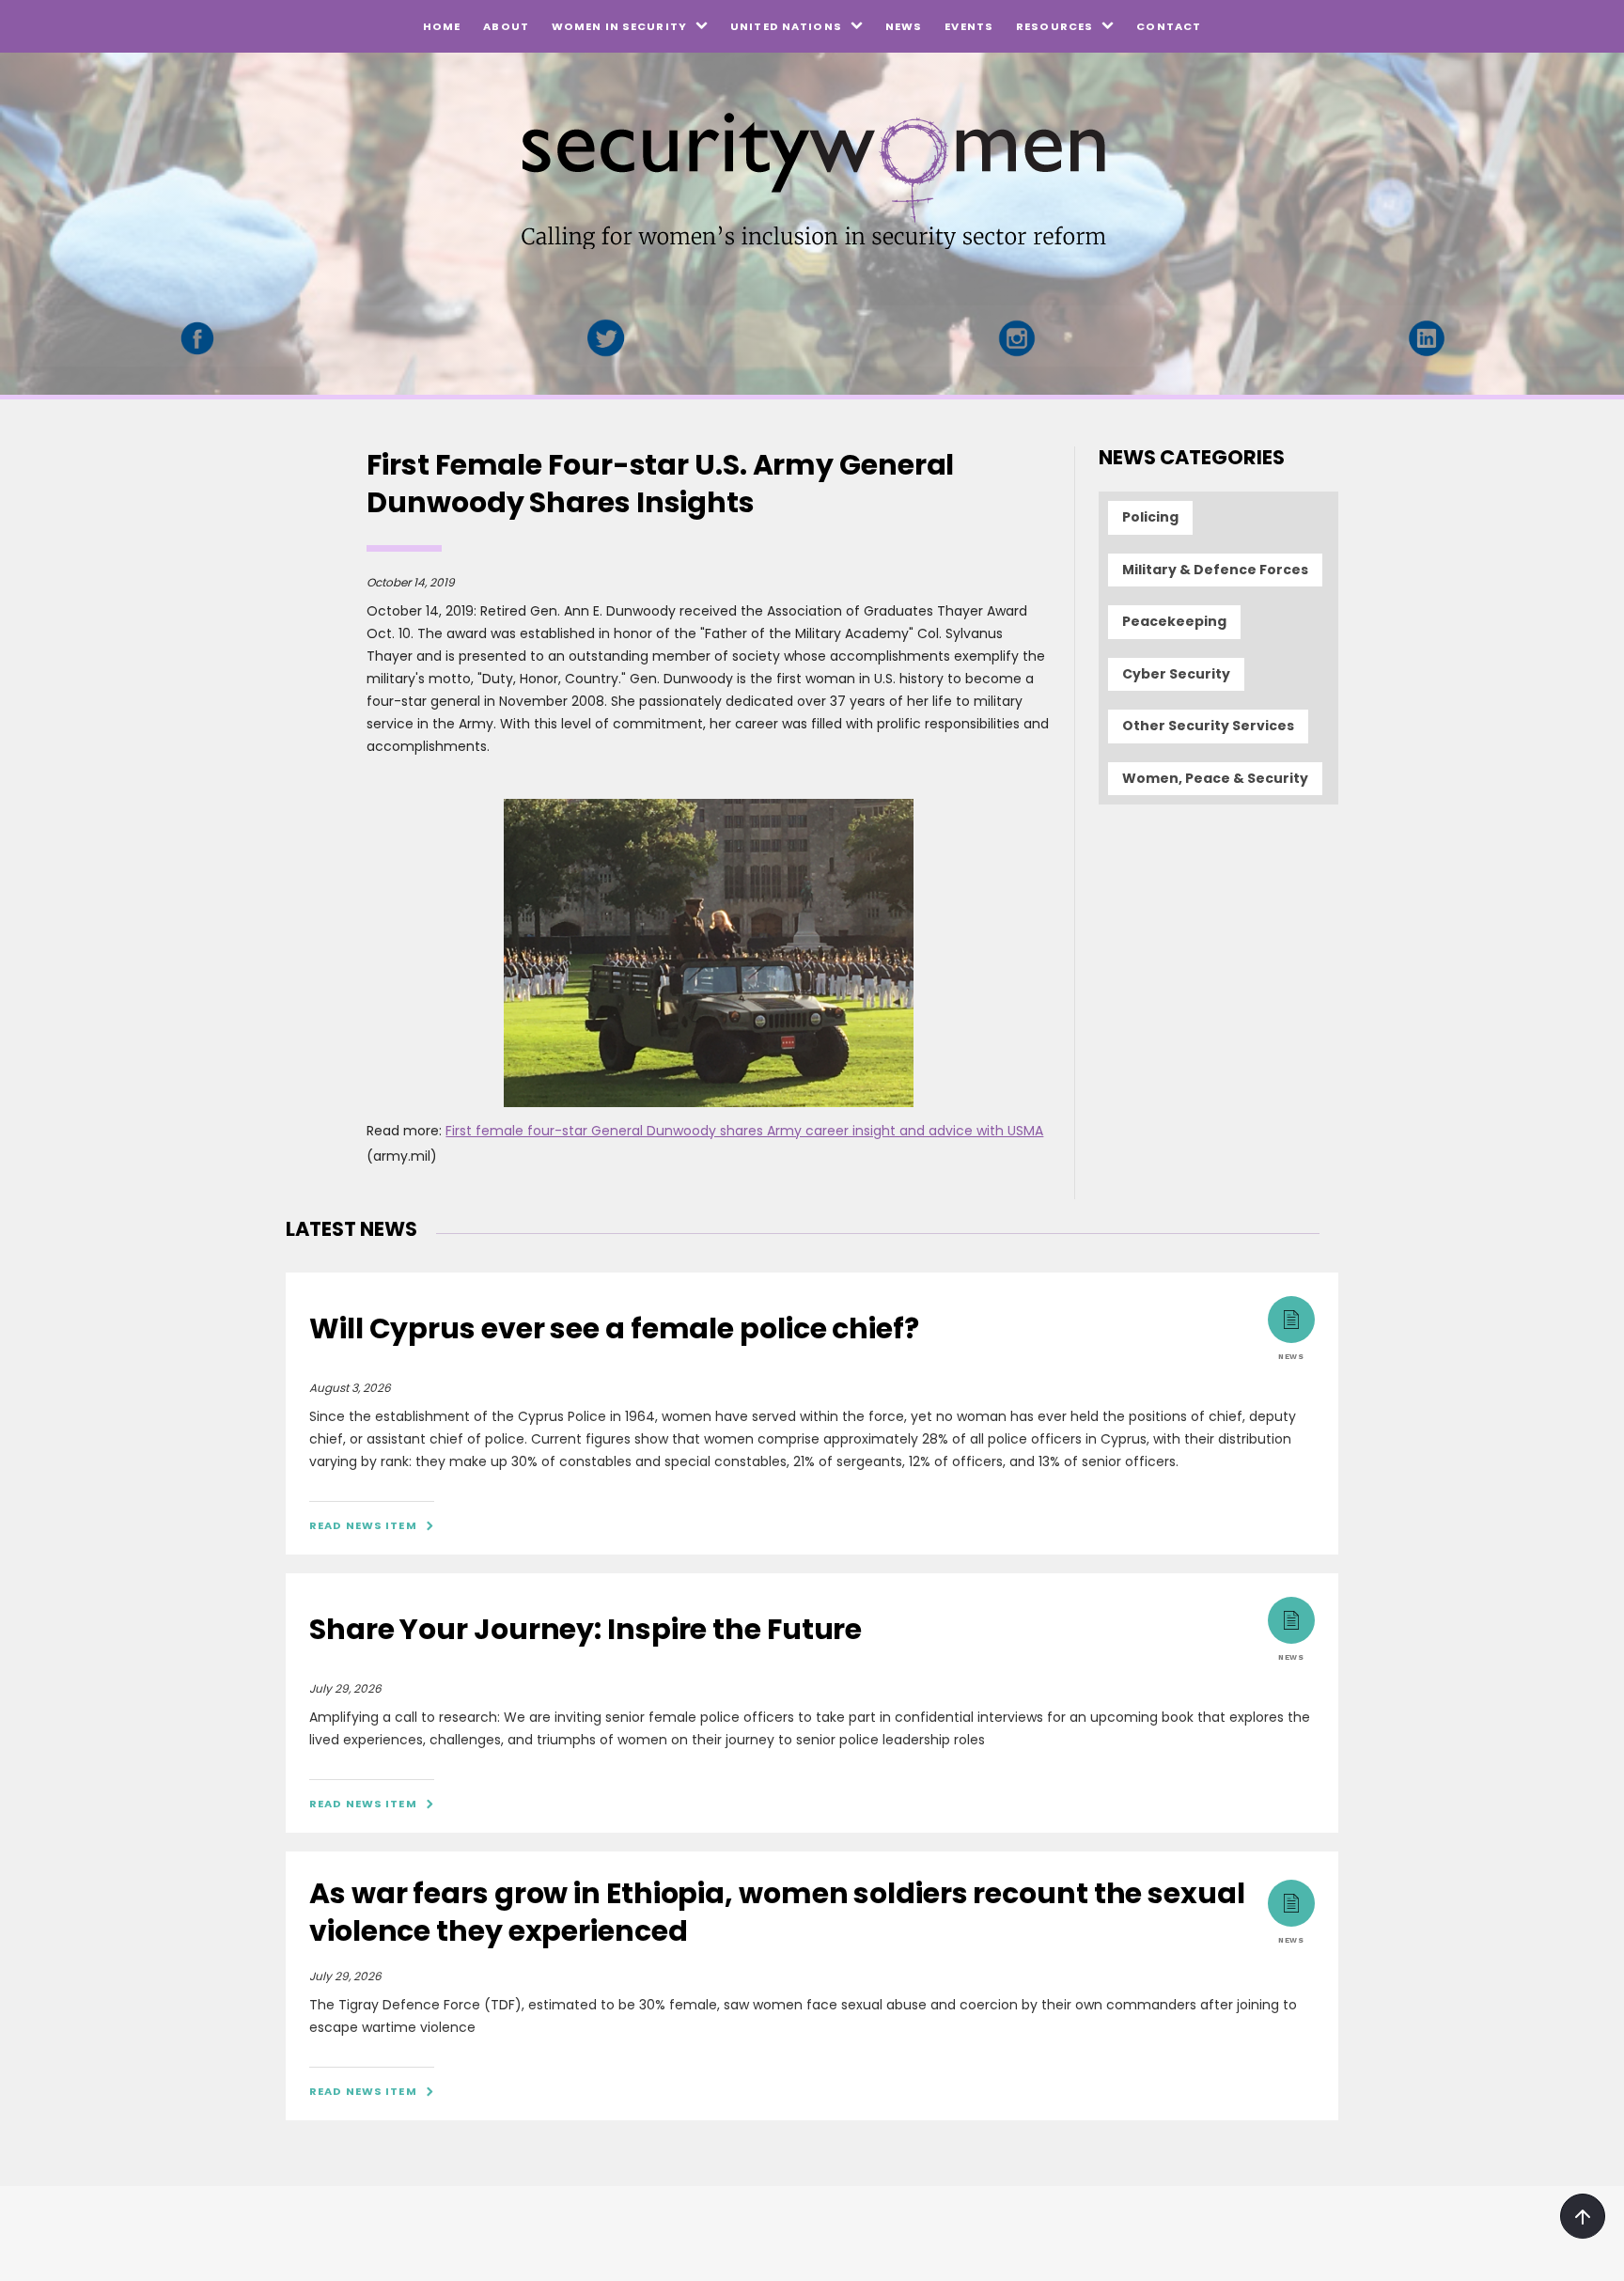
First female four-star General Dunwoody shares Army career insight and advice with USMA (744, 1131)
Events (969, 26)
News (904, 26)
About (506, 26)
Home (442, 26)
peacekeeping (1174, 621)
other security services (1208, 726)
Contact (1169, 26)
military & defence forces (1215, 570)
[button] (630, 26)
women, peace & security (1215, 778)
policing (1150, 517)
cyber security (1176, 674)
